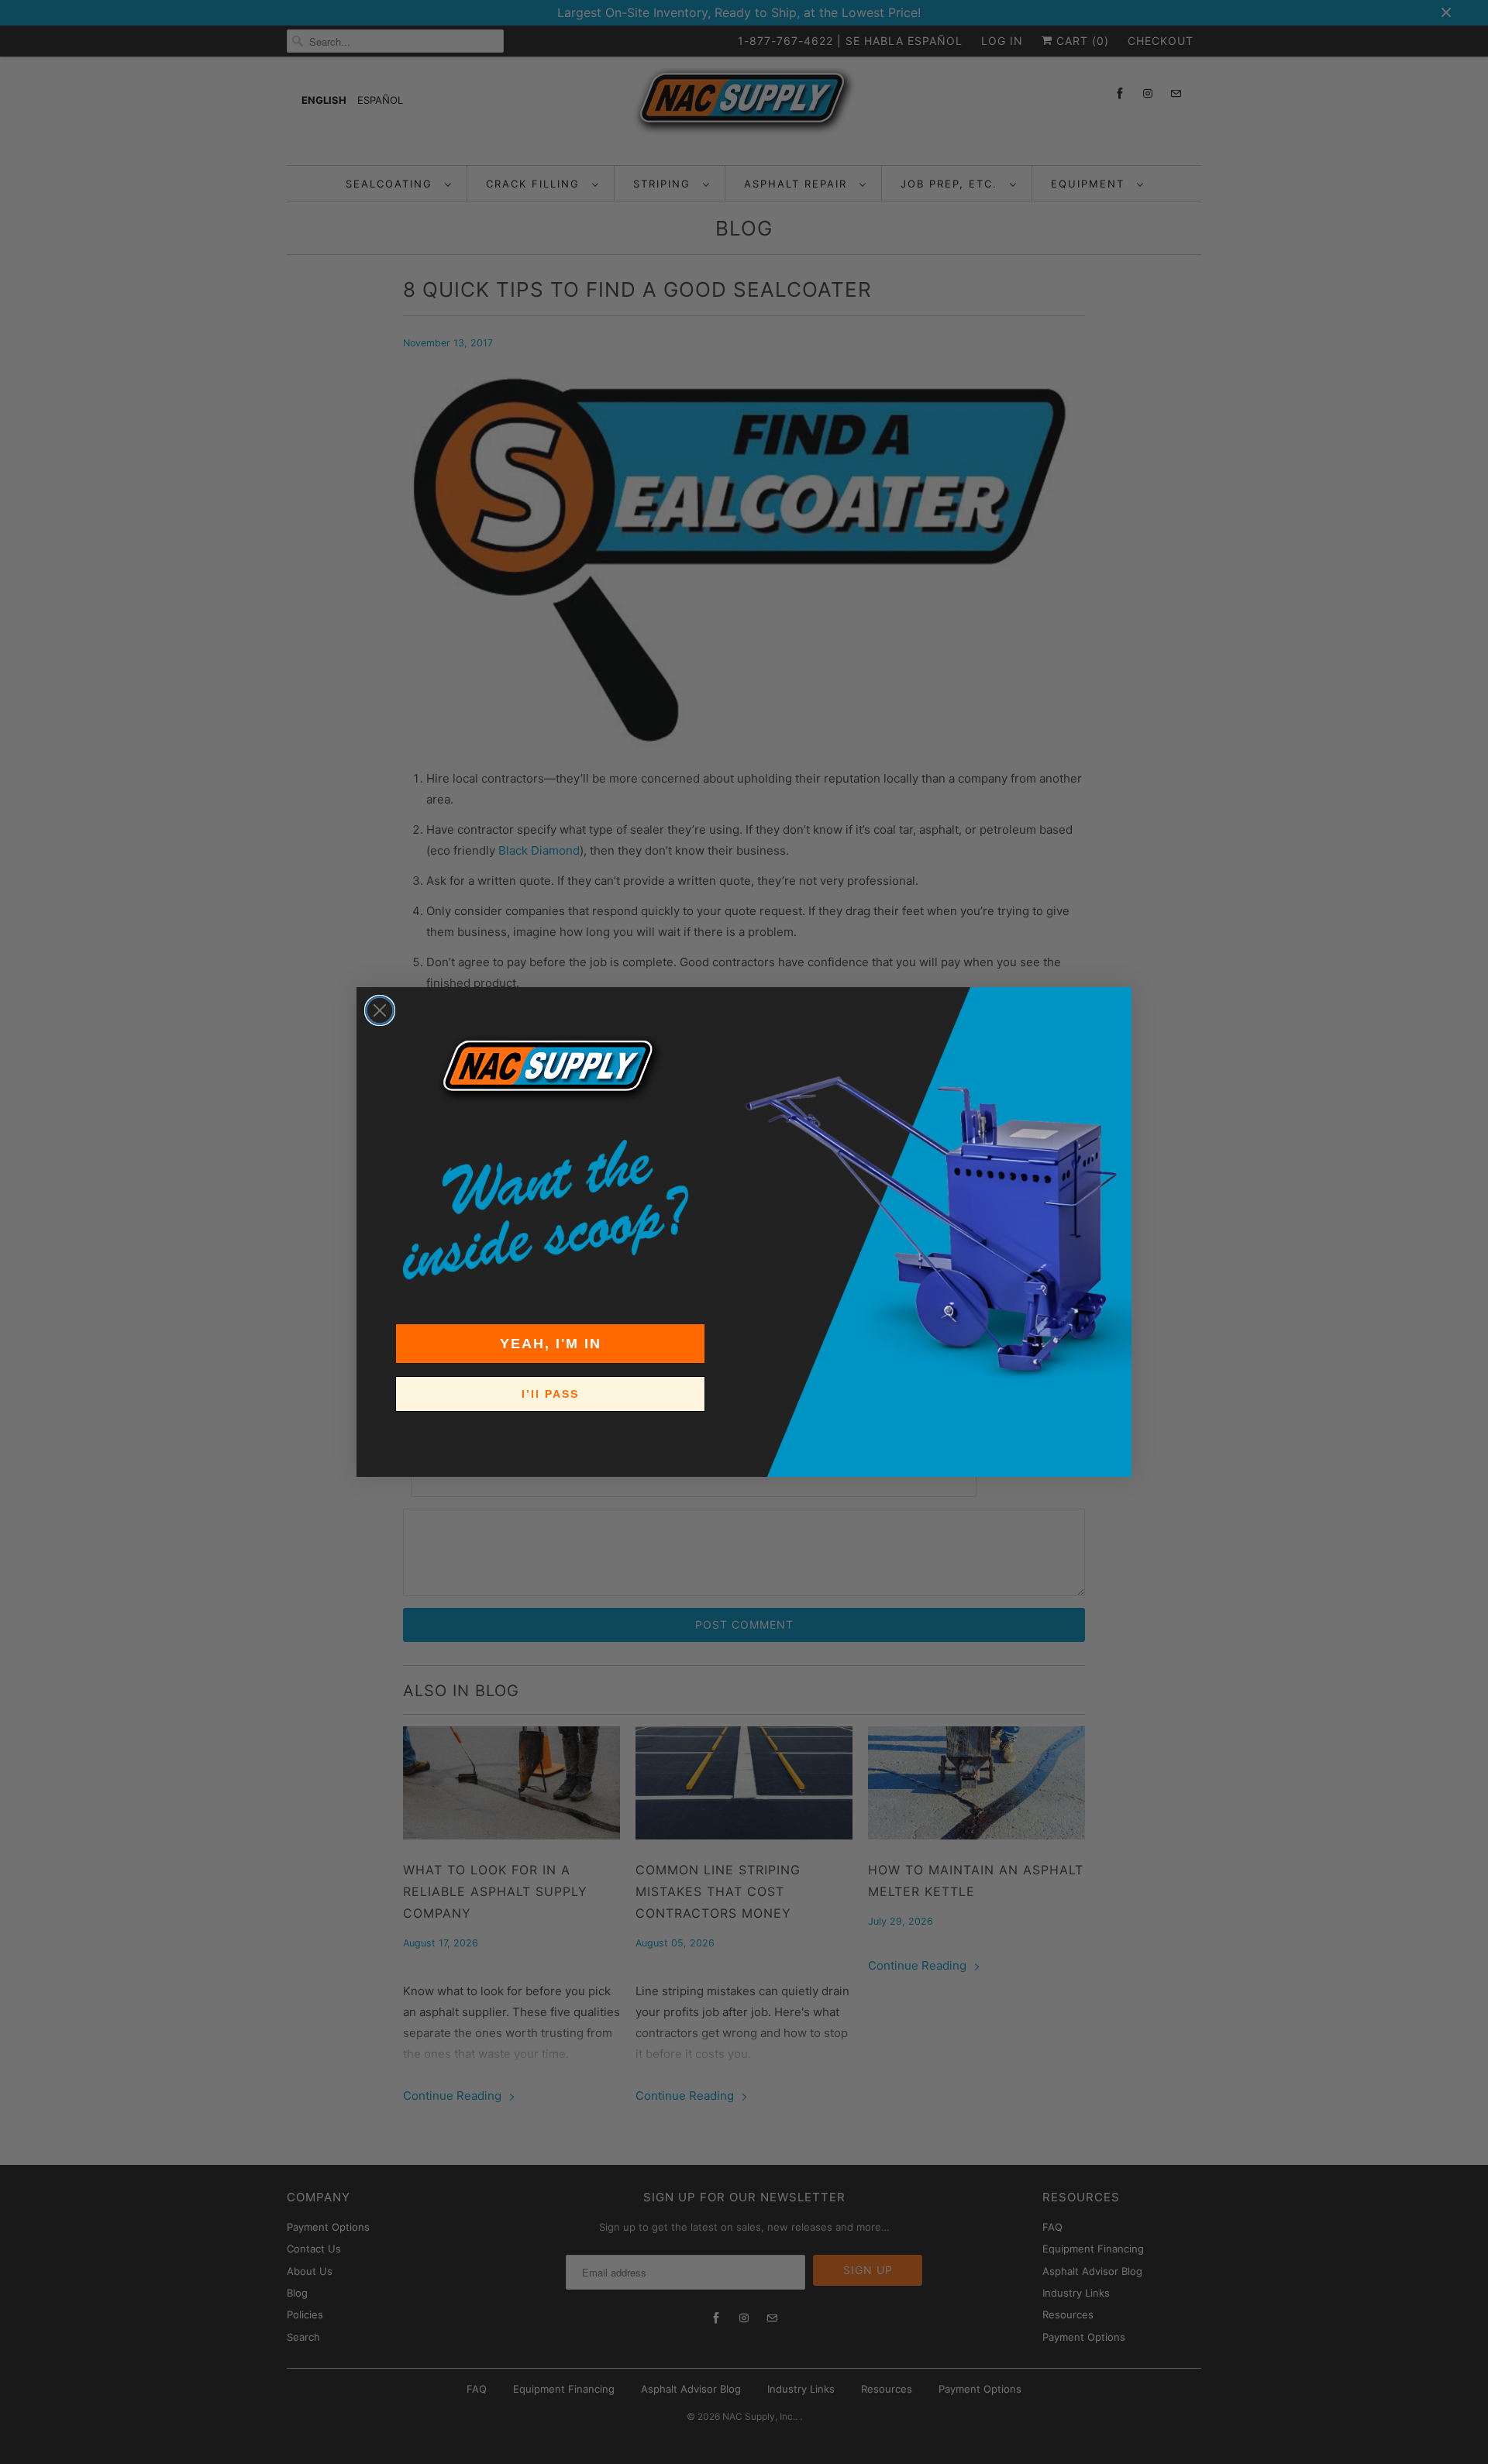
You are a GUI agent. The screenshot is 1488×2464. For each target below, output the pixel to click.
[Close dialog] (380, 1010)
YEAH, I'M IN (551, 1344)
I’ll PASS (550, 1394)
